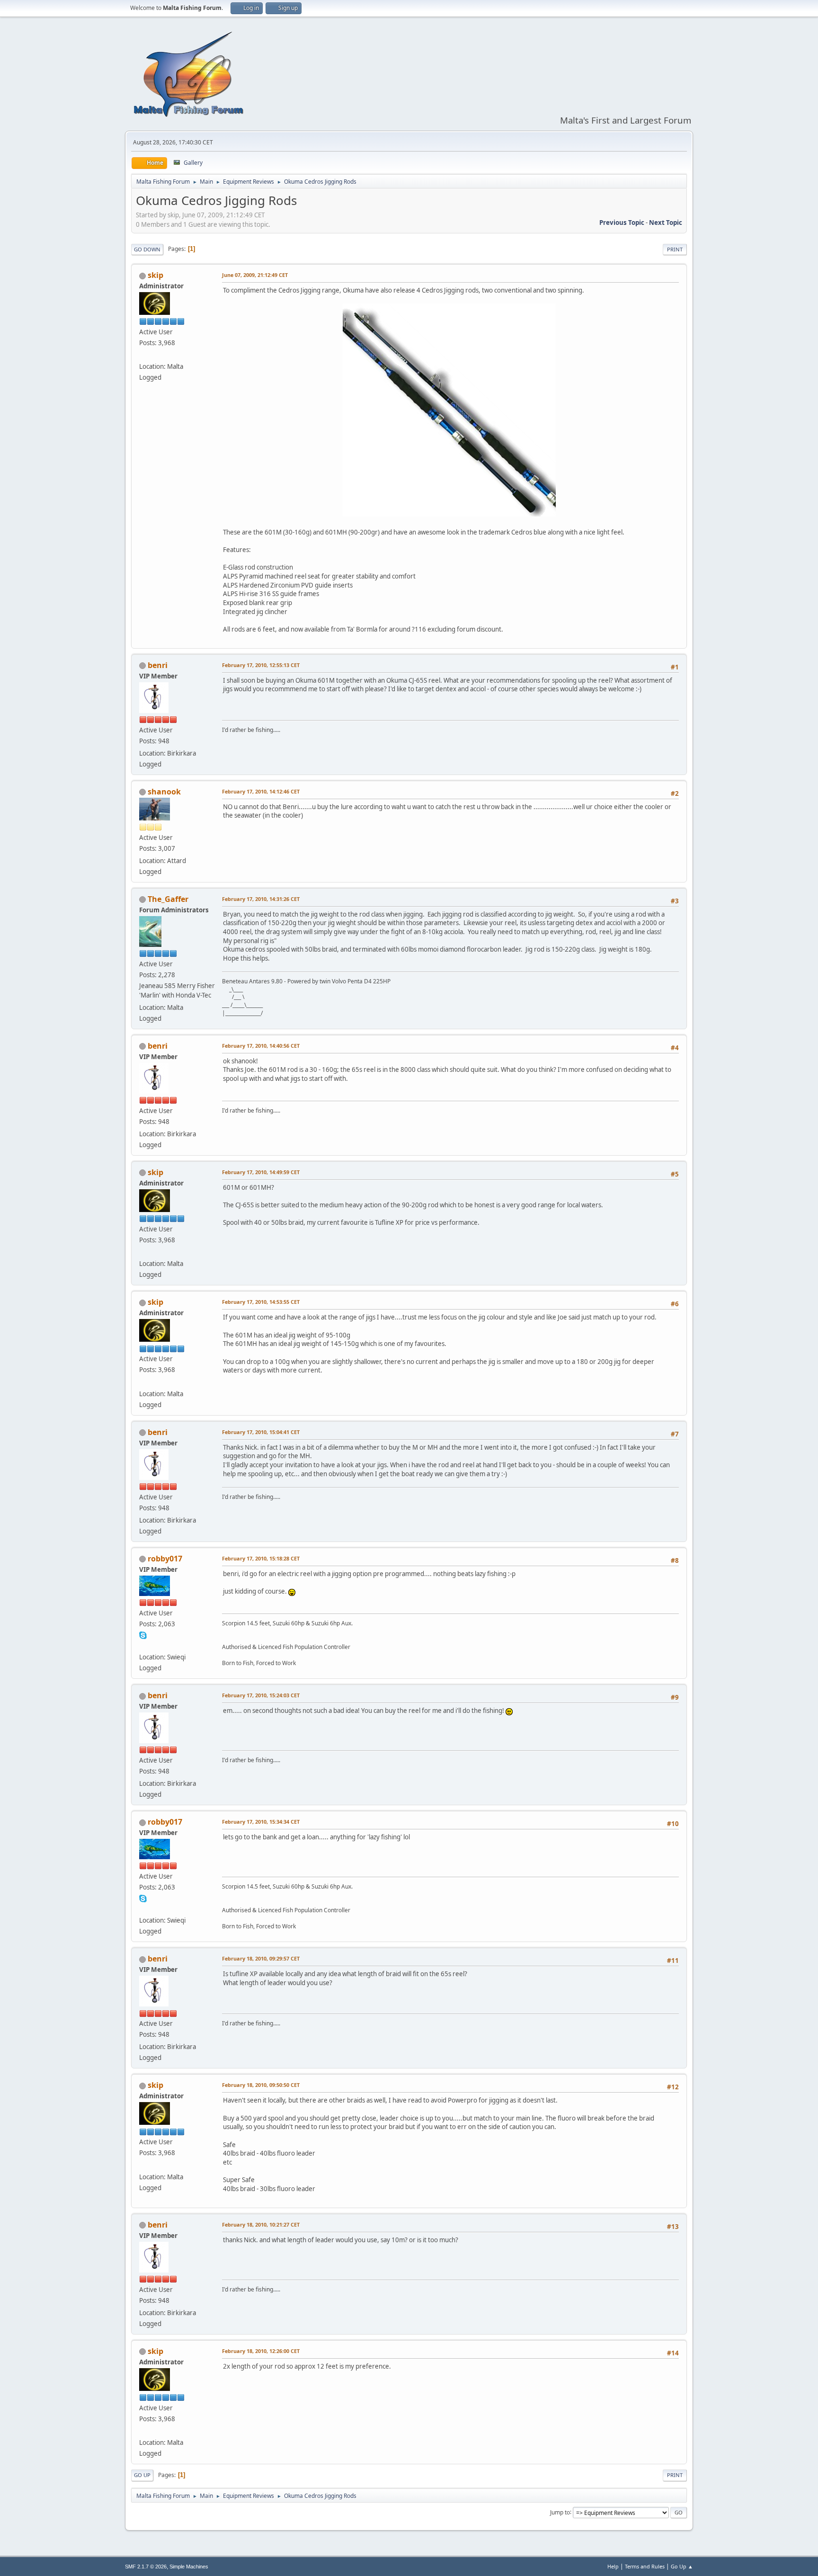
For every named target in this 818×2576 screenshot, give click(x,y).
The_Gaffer (168, 899)
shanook (164, 792)
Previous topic (622, 223)
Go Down (147, 249)
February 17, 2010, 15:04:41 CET (261, 1432)
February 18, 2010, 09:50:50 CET (261, 2085)
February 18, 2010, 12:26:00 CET (261, 2351)
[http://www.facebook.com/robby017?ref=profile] (143, 1646)
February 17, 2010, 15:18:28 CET (261, 1558)
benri (158, 665)
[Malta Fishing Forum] (143, 355)
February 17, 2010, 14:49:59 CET (261, 1172)
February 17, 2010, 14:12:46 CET (261, 791)
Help (613, 2566)
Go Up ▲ (682, 2566)
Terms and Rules (645, 2566)
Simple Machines (189, 2567)
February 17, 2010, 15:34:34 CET (261, 1822)
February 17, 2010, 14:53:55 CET (261, 1302)
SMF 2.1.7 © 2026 (146, 2567)
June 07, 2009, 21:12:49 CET (255, 275)
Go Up (142, 2475)
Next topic (666, 223)
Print (675, 249)
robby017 (165, 1559)
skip (156, 275)
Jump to (560, 2512)
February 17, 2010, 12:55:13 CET (261, 665)
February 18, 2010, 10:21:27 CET (261, 2224)
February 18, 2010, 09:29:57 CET (261, 1958)
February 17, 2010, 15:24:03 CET (261, 1695)
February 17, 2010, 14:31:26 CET (261, 899)
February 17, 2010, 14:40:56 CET (261, 1046)
